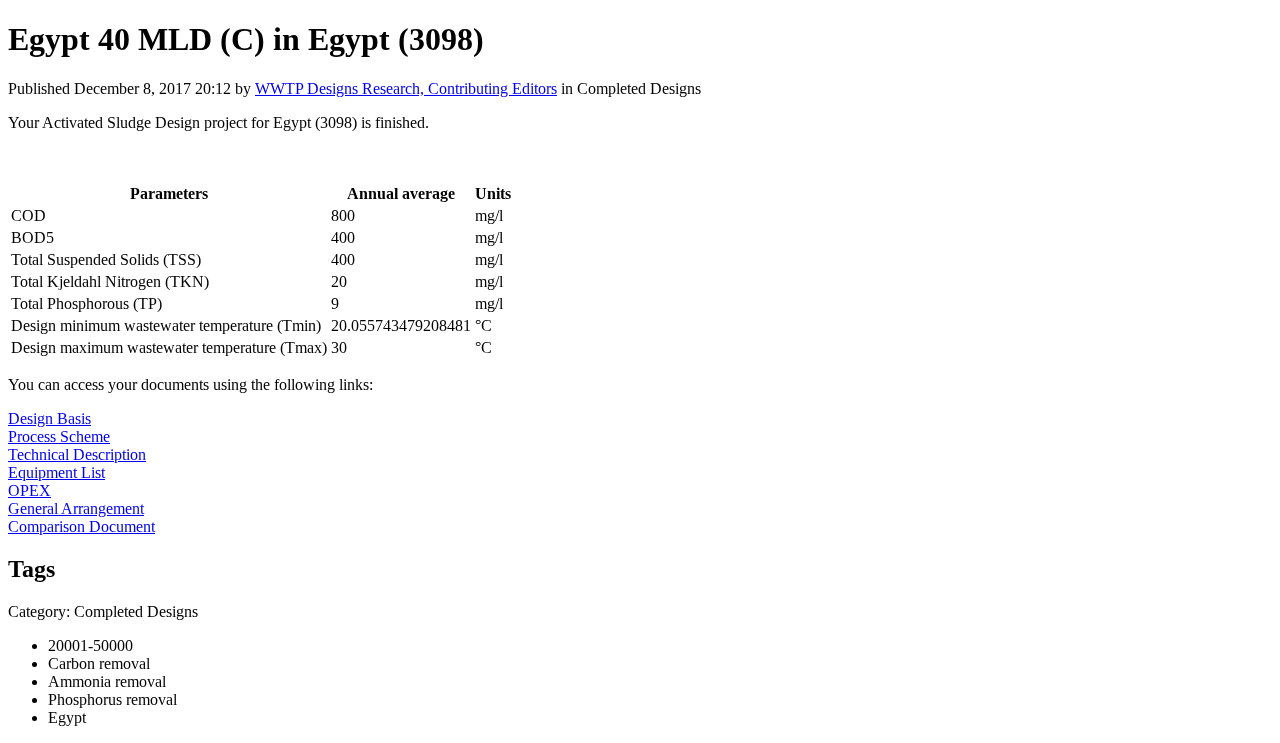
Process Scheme (59, 436)
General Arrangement (76, 508)
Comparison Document (81, 526)
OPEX (29, 490)
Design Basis (49, 418)
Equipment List (56, 472)
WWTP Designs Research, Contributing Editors (406, 88)
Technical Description (77, 454)
